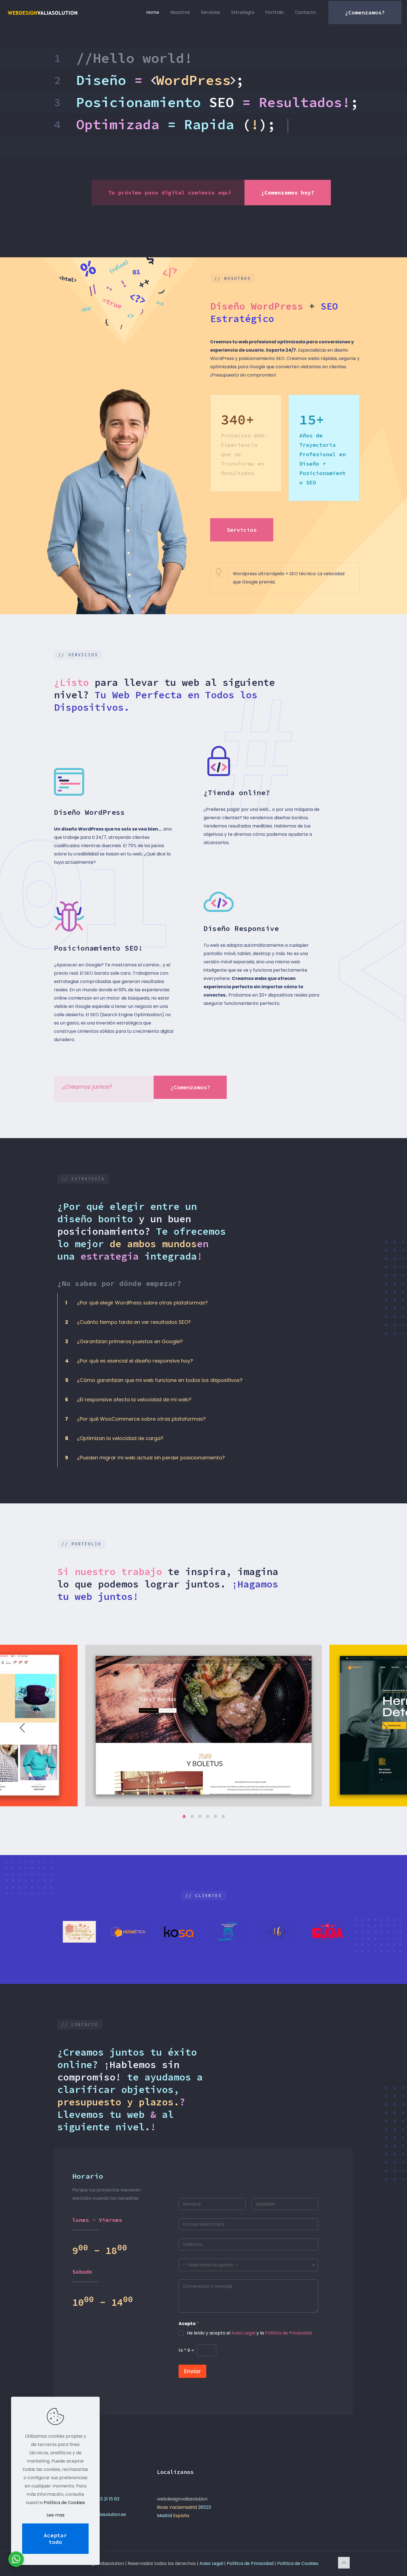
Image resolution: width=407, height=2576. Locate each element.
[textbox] (247, 2265)
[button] (203, 1303)
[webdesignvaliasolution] (42, 12)
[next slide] (385, 1728)
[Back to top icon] (344, 2563)
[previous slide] (22, 1728)
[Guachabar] (328, 1932)
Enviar (192, 2371)
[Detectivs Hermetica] (129, 1932)
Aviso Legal (243, 2333)
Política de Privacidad (288, 2333)
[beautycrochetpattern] (79, 1932)
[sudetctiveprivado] (228, 1932)
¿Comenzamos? (365, 12)
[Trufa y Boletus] (278, 1932)
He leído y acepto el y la (249, 2333)
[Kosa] (179, 1932)
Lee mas (56, 2515)
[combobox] (248, 2265)
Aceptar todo (55, 2539)
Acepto (189, 2324)
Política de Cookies (298, 2563)
